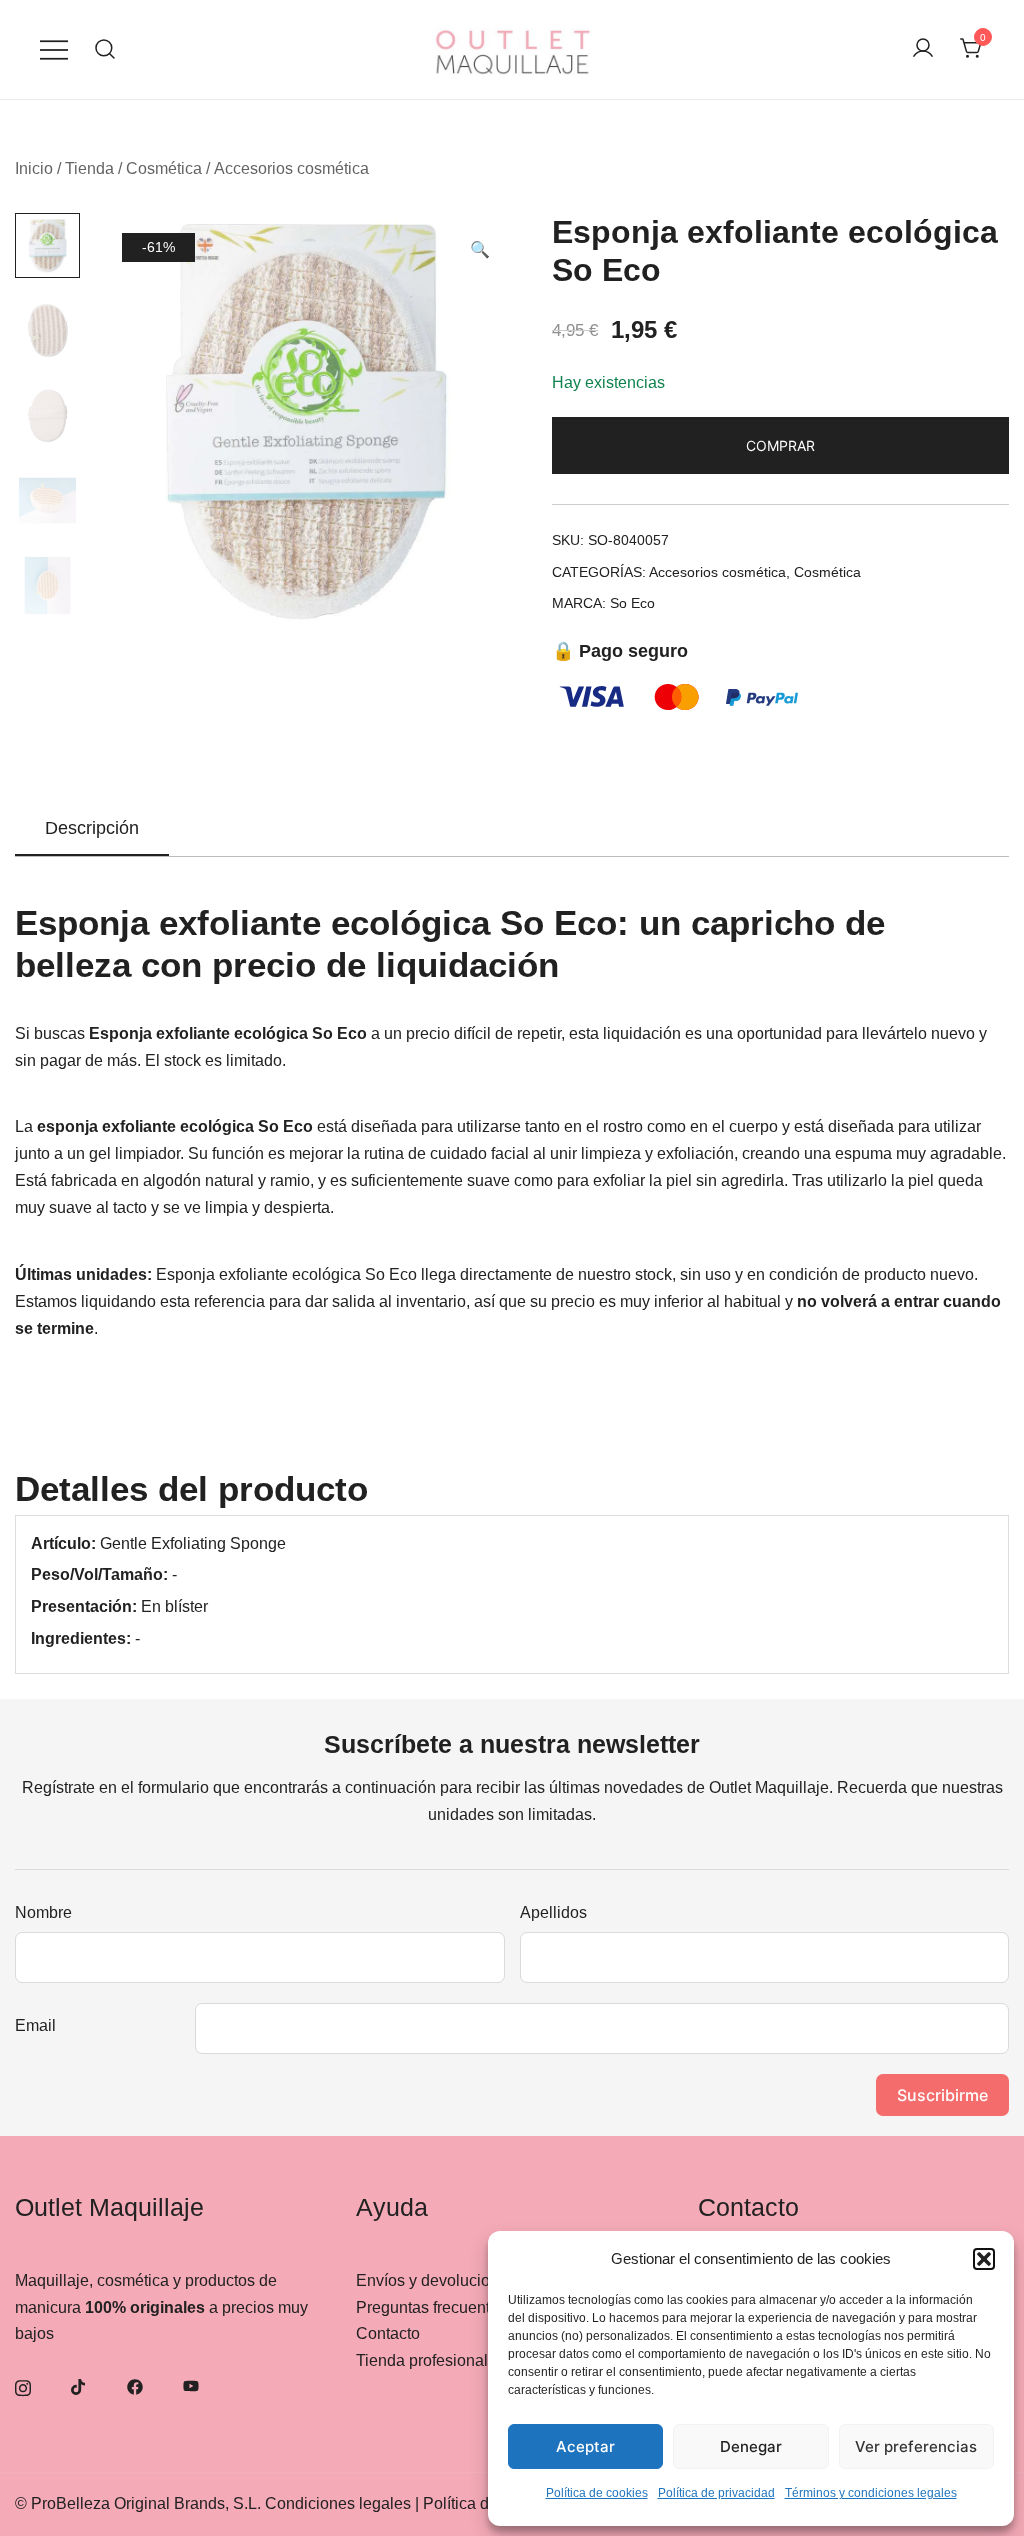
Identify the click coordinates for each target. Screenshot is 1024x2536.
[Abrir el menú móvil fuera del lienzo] (54, 49)
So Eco (632, 603)
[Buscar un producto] (105, 49)
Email (35, 2025)
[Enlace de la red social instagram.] (23, 2385)
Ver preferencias (916, 2446)
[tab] (92, 829)
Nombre (43, 1912)
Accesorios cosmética (291, 168)
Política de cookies (597, 2493)
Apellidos (553, 1912)
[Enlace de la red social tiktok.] (79, 2385)
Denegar (751, 2446)
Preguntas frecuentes (431, 2307)
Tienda (89, 168)
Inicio (34, 168)
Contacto (388, 2333)
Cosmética (164, 168)
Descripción (92, 828)
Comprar (780, 445)
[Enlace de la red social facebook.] (135, 2385)
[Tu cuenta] (923, 49)
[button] (984, 2259)
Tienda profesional (422, 2360)
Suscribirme (942, 2095)
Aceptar (585, 2446)
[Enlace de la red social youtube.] (191, 2385)
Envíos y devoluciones (436, 2280)
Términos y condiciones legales (871, 2493)
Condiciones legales (338, 2503)
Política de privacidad (716, 2493)
